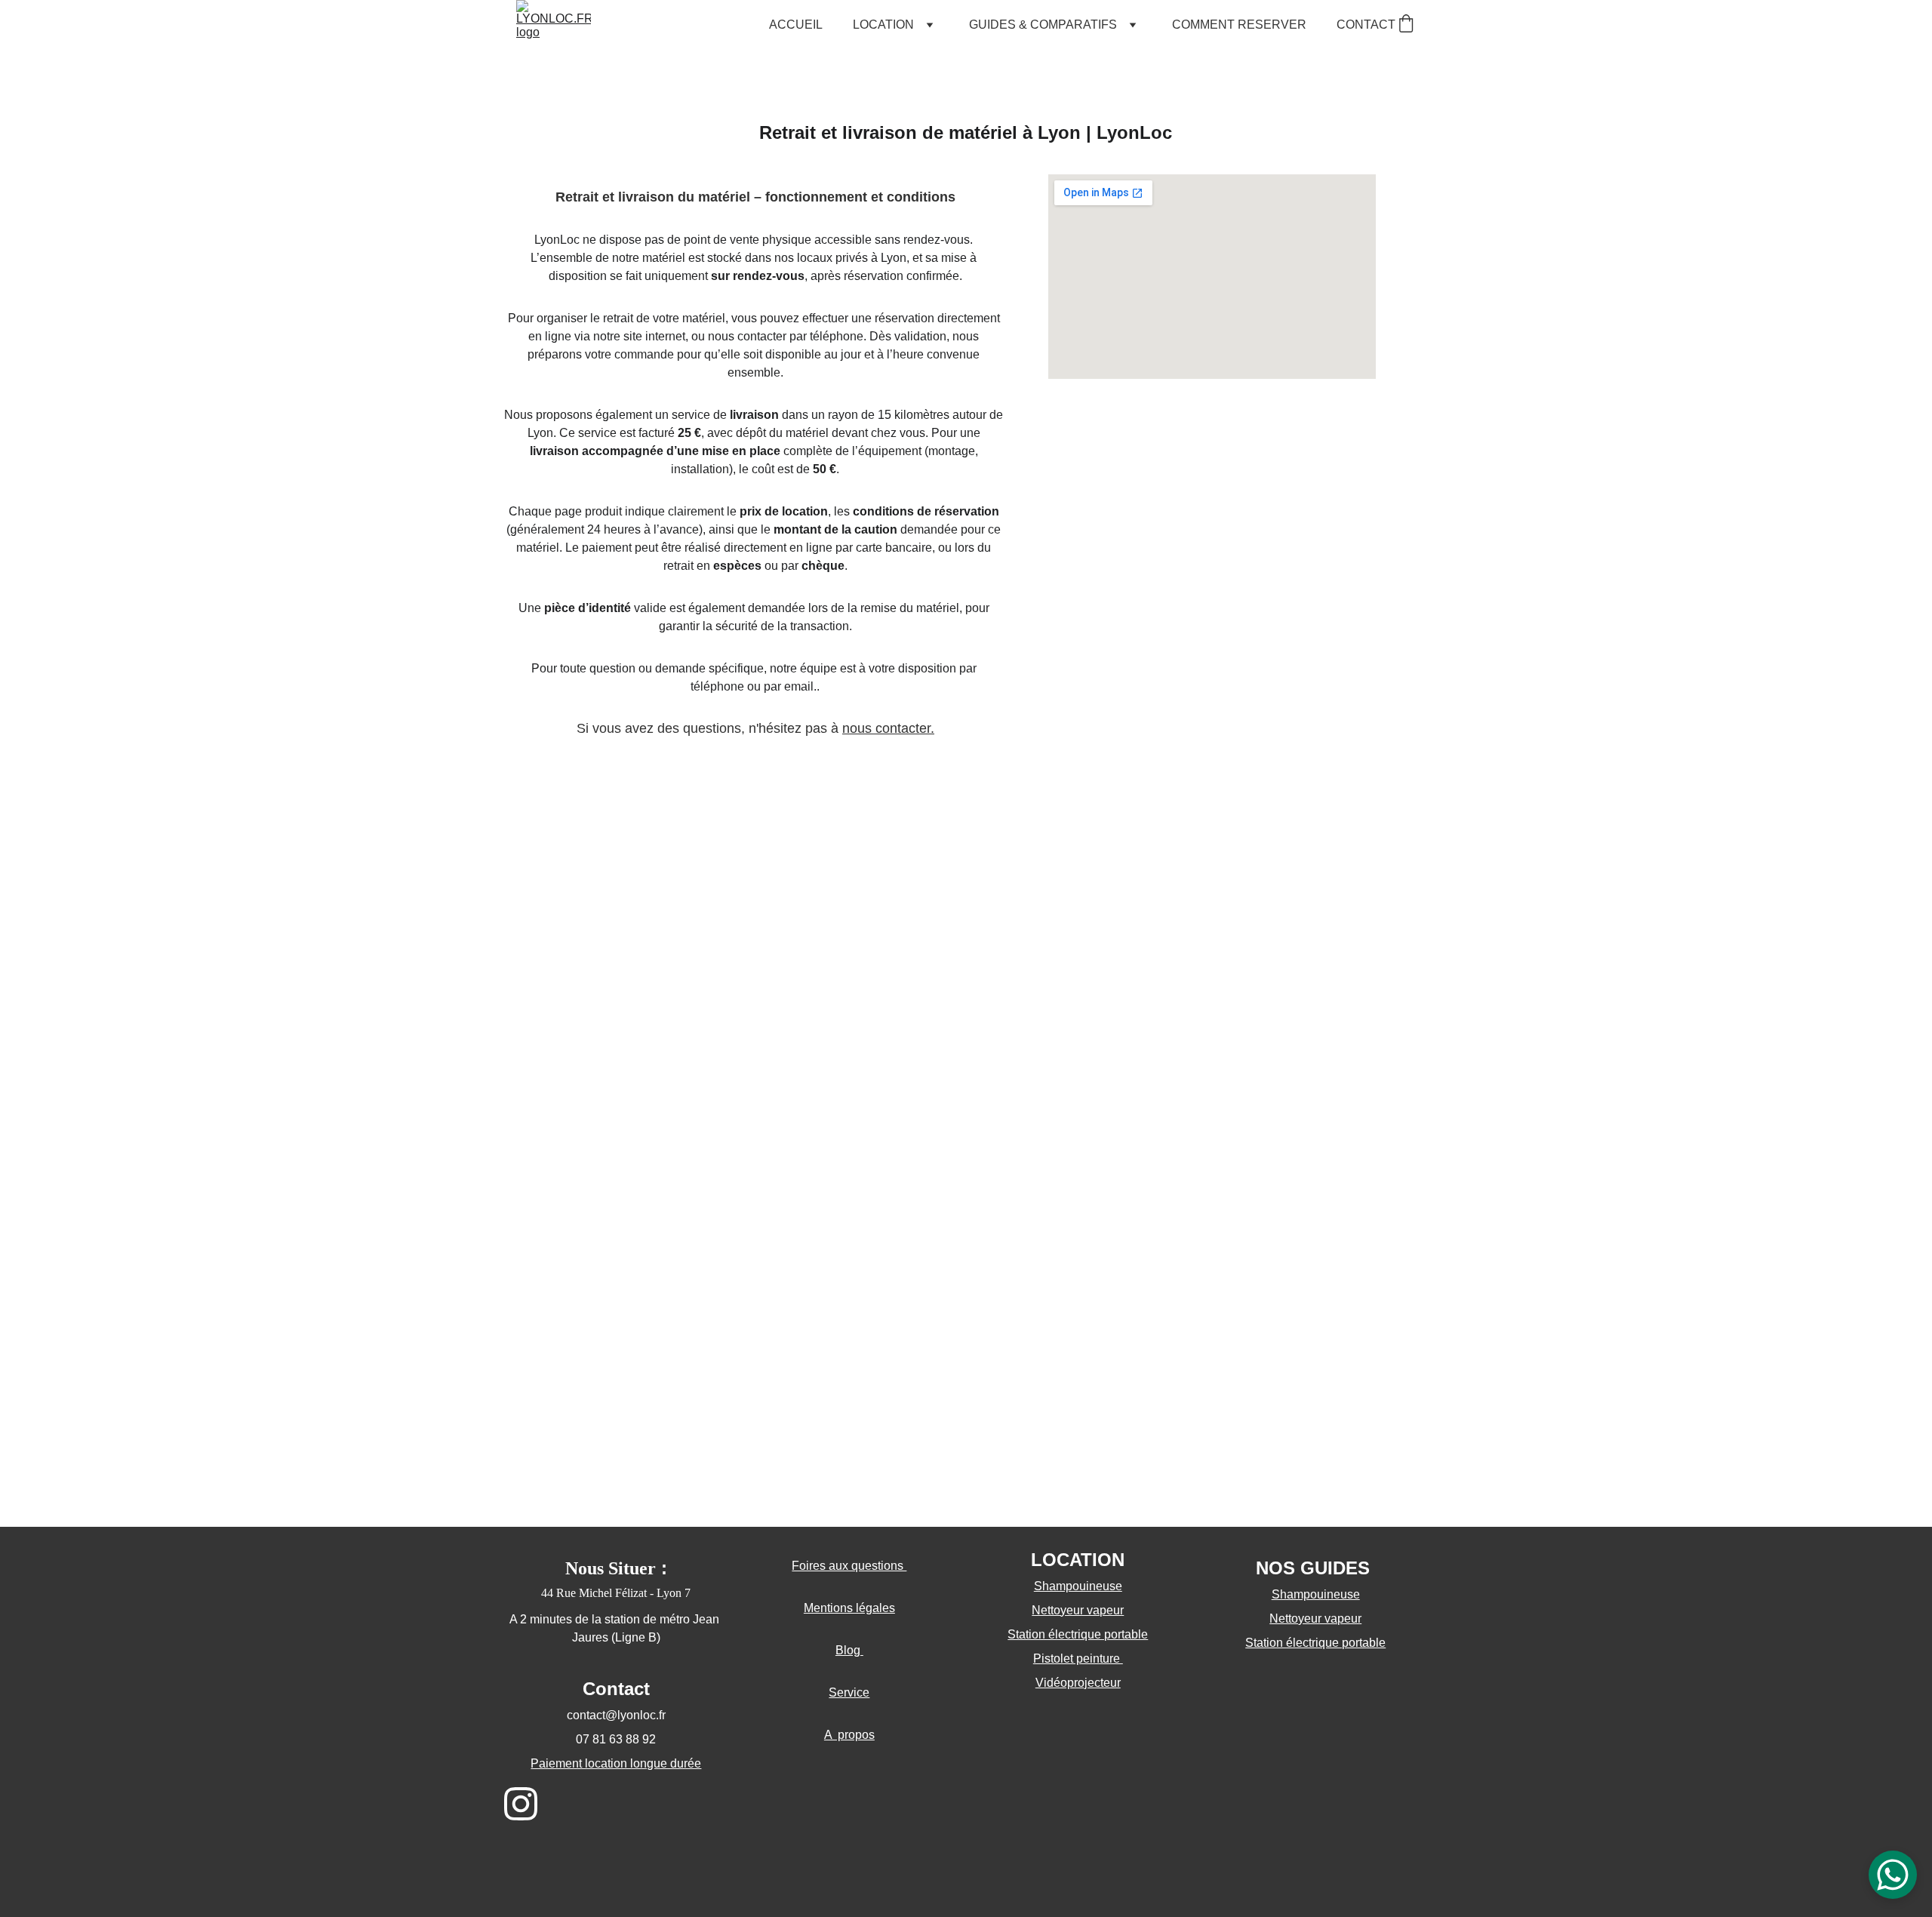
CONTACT (1366, 25)
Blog (849, 1650)
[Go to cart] (1406, 25)
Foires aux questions (849, 1566)
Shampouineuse (1316, 1594)
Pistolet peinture (1078, 1659)
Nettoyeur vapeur (1315, 1619)
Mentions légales (849, 1608)
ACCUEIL (796, 25)
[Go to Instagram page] (521, 1804)
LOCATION (883, 25)
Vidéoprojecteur (1078, 1683)
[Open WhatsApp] (1893, 1875)
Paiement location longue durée (616, 1763)
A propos (849, 1735)
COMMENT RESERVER (1239, 25)
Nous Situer (611, 1568)
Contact (616, 1689)
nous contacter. (888, 728)
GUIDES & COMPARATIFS (1043, 25)
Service (849, 1692)
